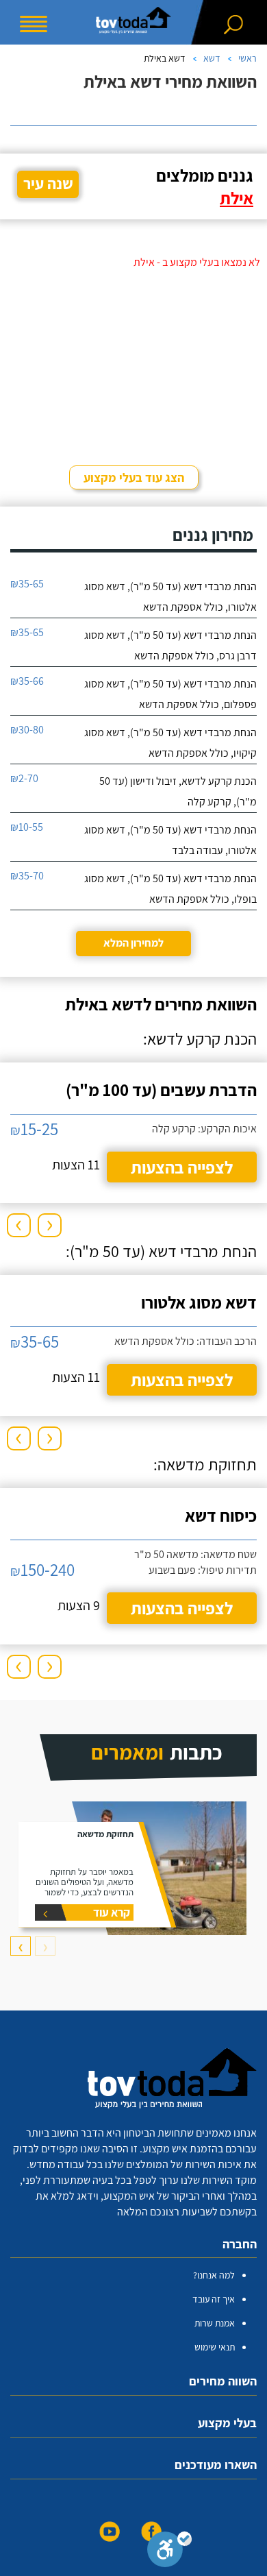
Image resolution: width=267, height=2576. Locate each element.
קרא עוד (112, 1912)
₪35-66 (27, 681)
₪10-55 (27, 827)
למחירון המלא (133, 943)
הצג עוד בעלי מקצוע (134, 477)
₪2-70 (24, 778)
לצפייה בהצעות (182, 1167)
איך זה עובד (214, 2299)
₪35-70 (27, 876)
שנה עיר (48, 184)
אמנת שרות (215, 2323)
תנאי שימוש (215, 2347)
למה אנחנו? (214, 2275)
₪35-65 (27, 584)
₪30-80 (27, 730)
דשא (212, 58)
